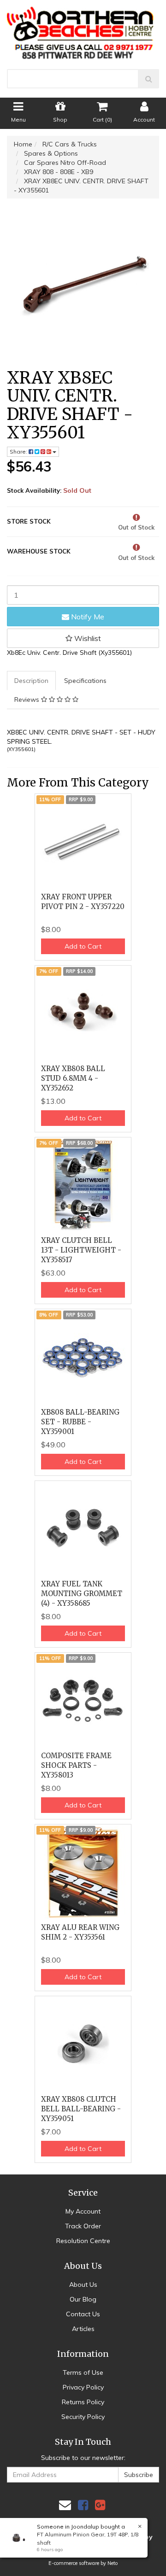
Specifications (85, 681)
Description (31, 681)
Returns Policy (83, 2402)
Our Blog (83, 2299)
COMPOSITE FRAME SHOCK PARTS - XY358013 (76, 1765)
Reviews (28, 699)
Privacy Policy (83, 2387)
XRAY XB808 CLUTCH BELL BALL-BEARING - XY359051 (81, 2109)
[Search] (149, 79)
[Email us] (65, 2505)
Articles (83, 2329)
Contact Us (83, 2314)
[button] (83, 638)
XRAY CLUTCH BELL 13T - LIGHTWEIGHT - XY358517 (81, 1250)
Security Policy (83, 2417)
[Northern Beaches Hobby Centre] (83, 29)
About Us (83, 2285)
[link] (83, 2505)
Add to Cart (83, 946)
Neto (113, 2563)
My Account (83, 2211)
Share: (19, 452)
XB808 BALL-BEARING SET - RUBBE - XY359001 (80, 1422)
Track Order (83, 2226)
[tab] (32, 681)
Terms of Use (83, 2372)
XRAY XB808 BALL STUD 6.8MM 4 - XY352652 (73, 1078)
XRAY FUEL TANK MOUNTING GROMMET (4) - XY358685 (82, 1594)
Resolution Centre (83, 2241)
